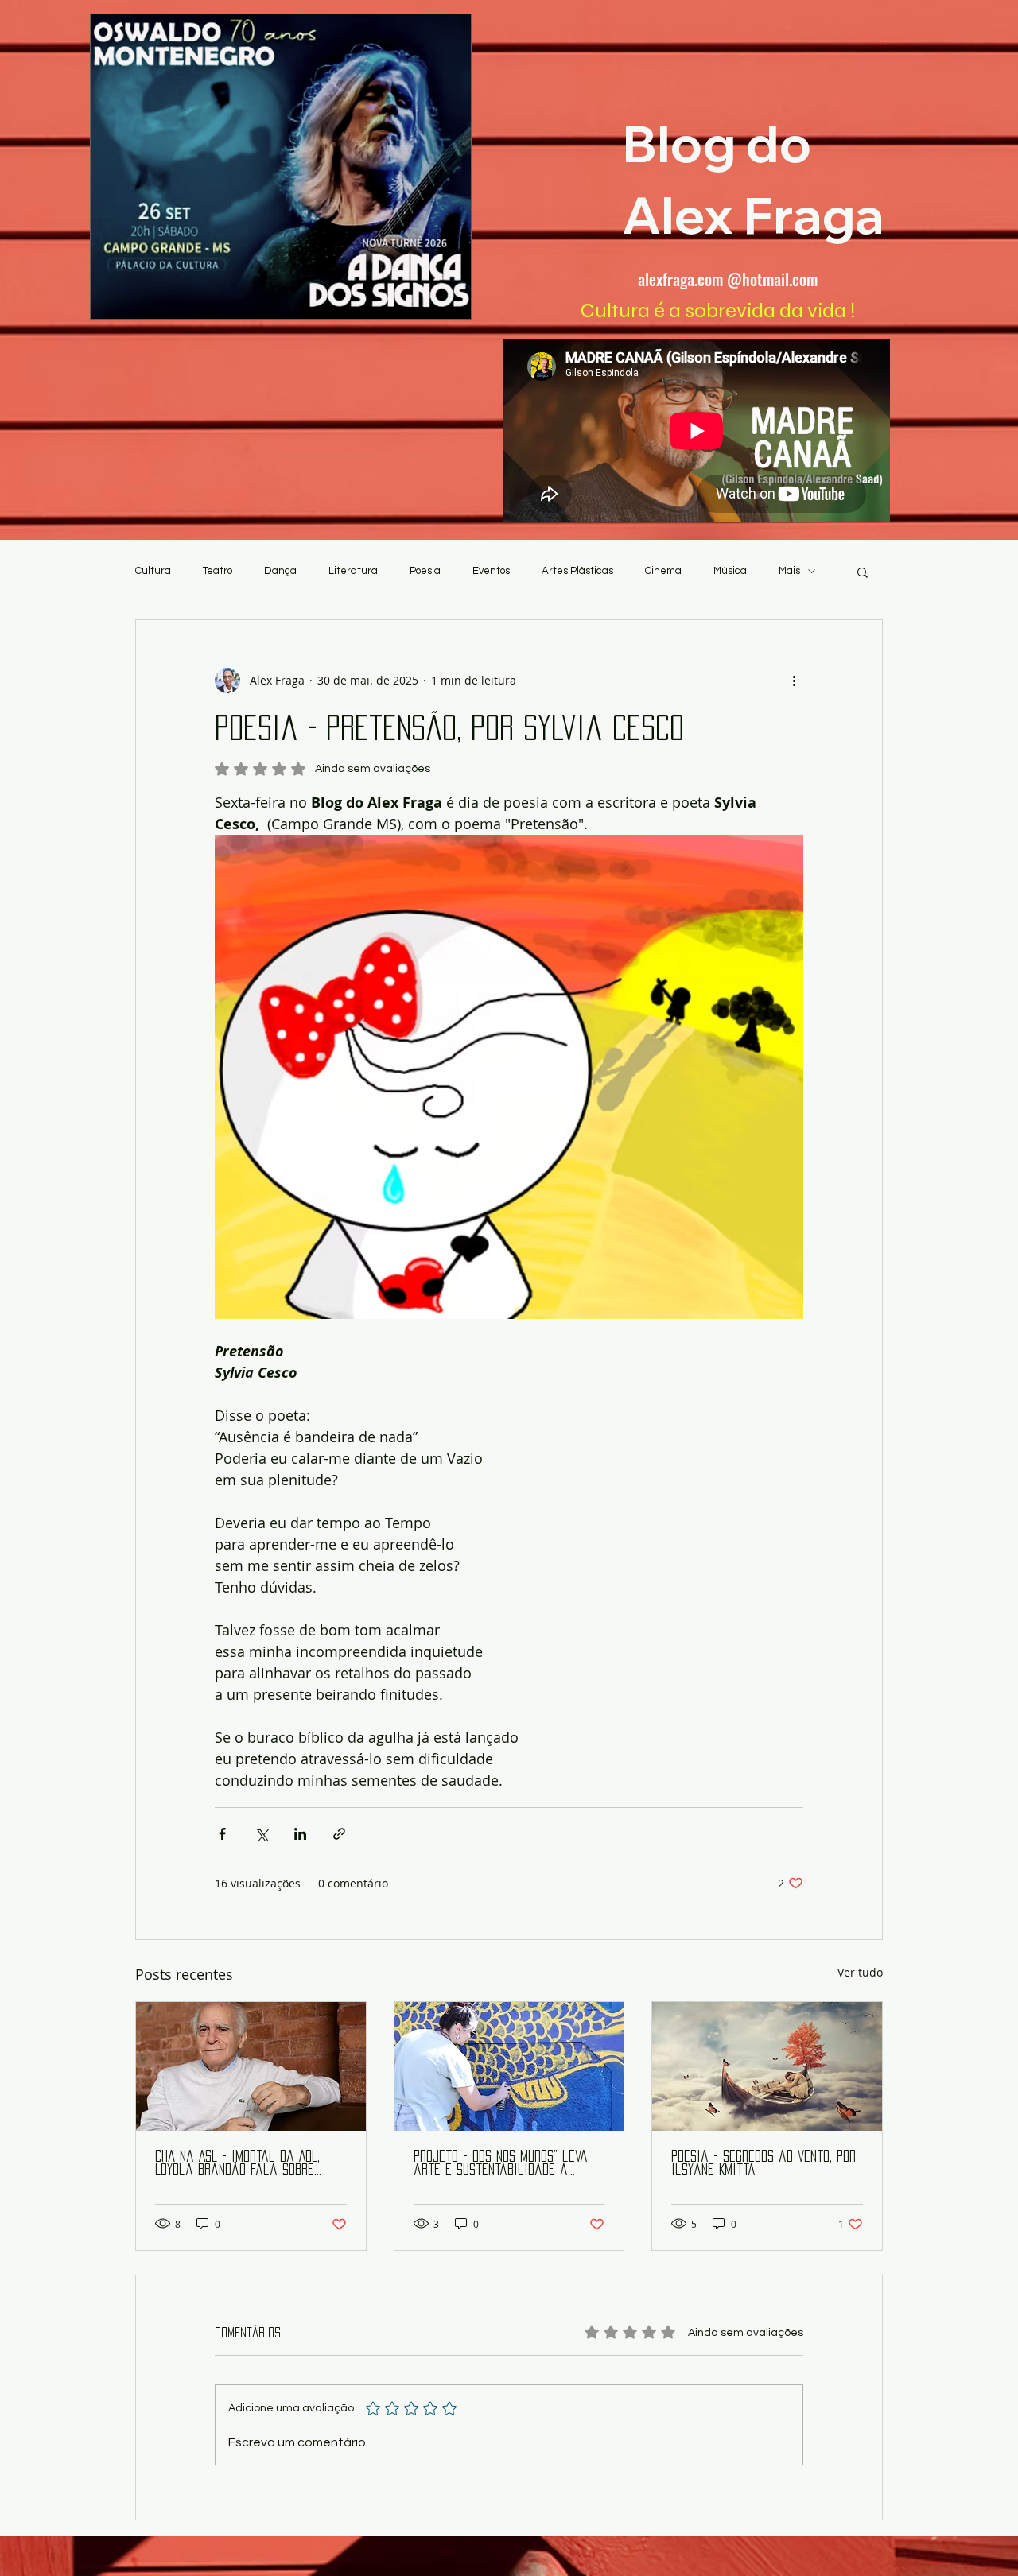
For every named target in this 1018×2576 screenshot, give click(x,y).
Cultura (153, 571)
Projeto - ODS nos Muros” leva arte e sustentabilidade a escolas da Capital (501, 2164)
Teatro (218, 571)
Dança (280, 571)
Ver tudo (860, 1972)
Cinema (663, 571)
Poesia (425, 571)
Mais (789, 571)
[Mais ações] (794, 681)
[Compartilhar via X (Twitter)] (261, 1834)
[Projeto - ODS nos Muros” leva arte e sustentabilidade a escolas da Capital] (509, 2066)
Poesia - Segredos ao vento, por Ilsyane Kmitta (763, 2163)
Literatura (353, 571)
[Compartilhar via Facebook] (222, 1834)
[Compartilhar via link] (339, 1834)
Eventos (491, 571)
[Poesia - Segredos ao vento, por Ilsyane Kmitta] (767, 2066)
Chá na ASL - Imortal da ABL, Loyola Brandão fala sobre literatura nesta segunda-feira (249, 2164)
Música (730, 571)
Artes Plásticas (577, 571)
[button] (863, 572)
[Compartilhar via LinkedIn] (300, 1834)
